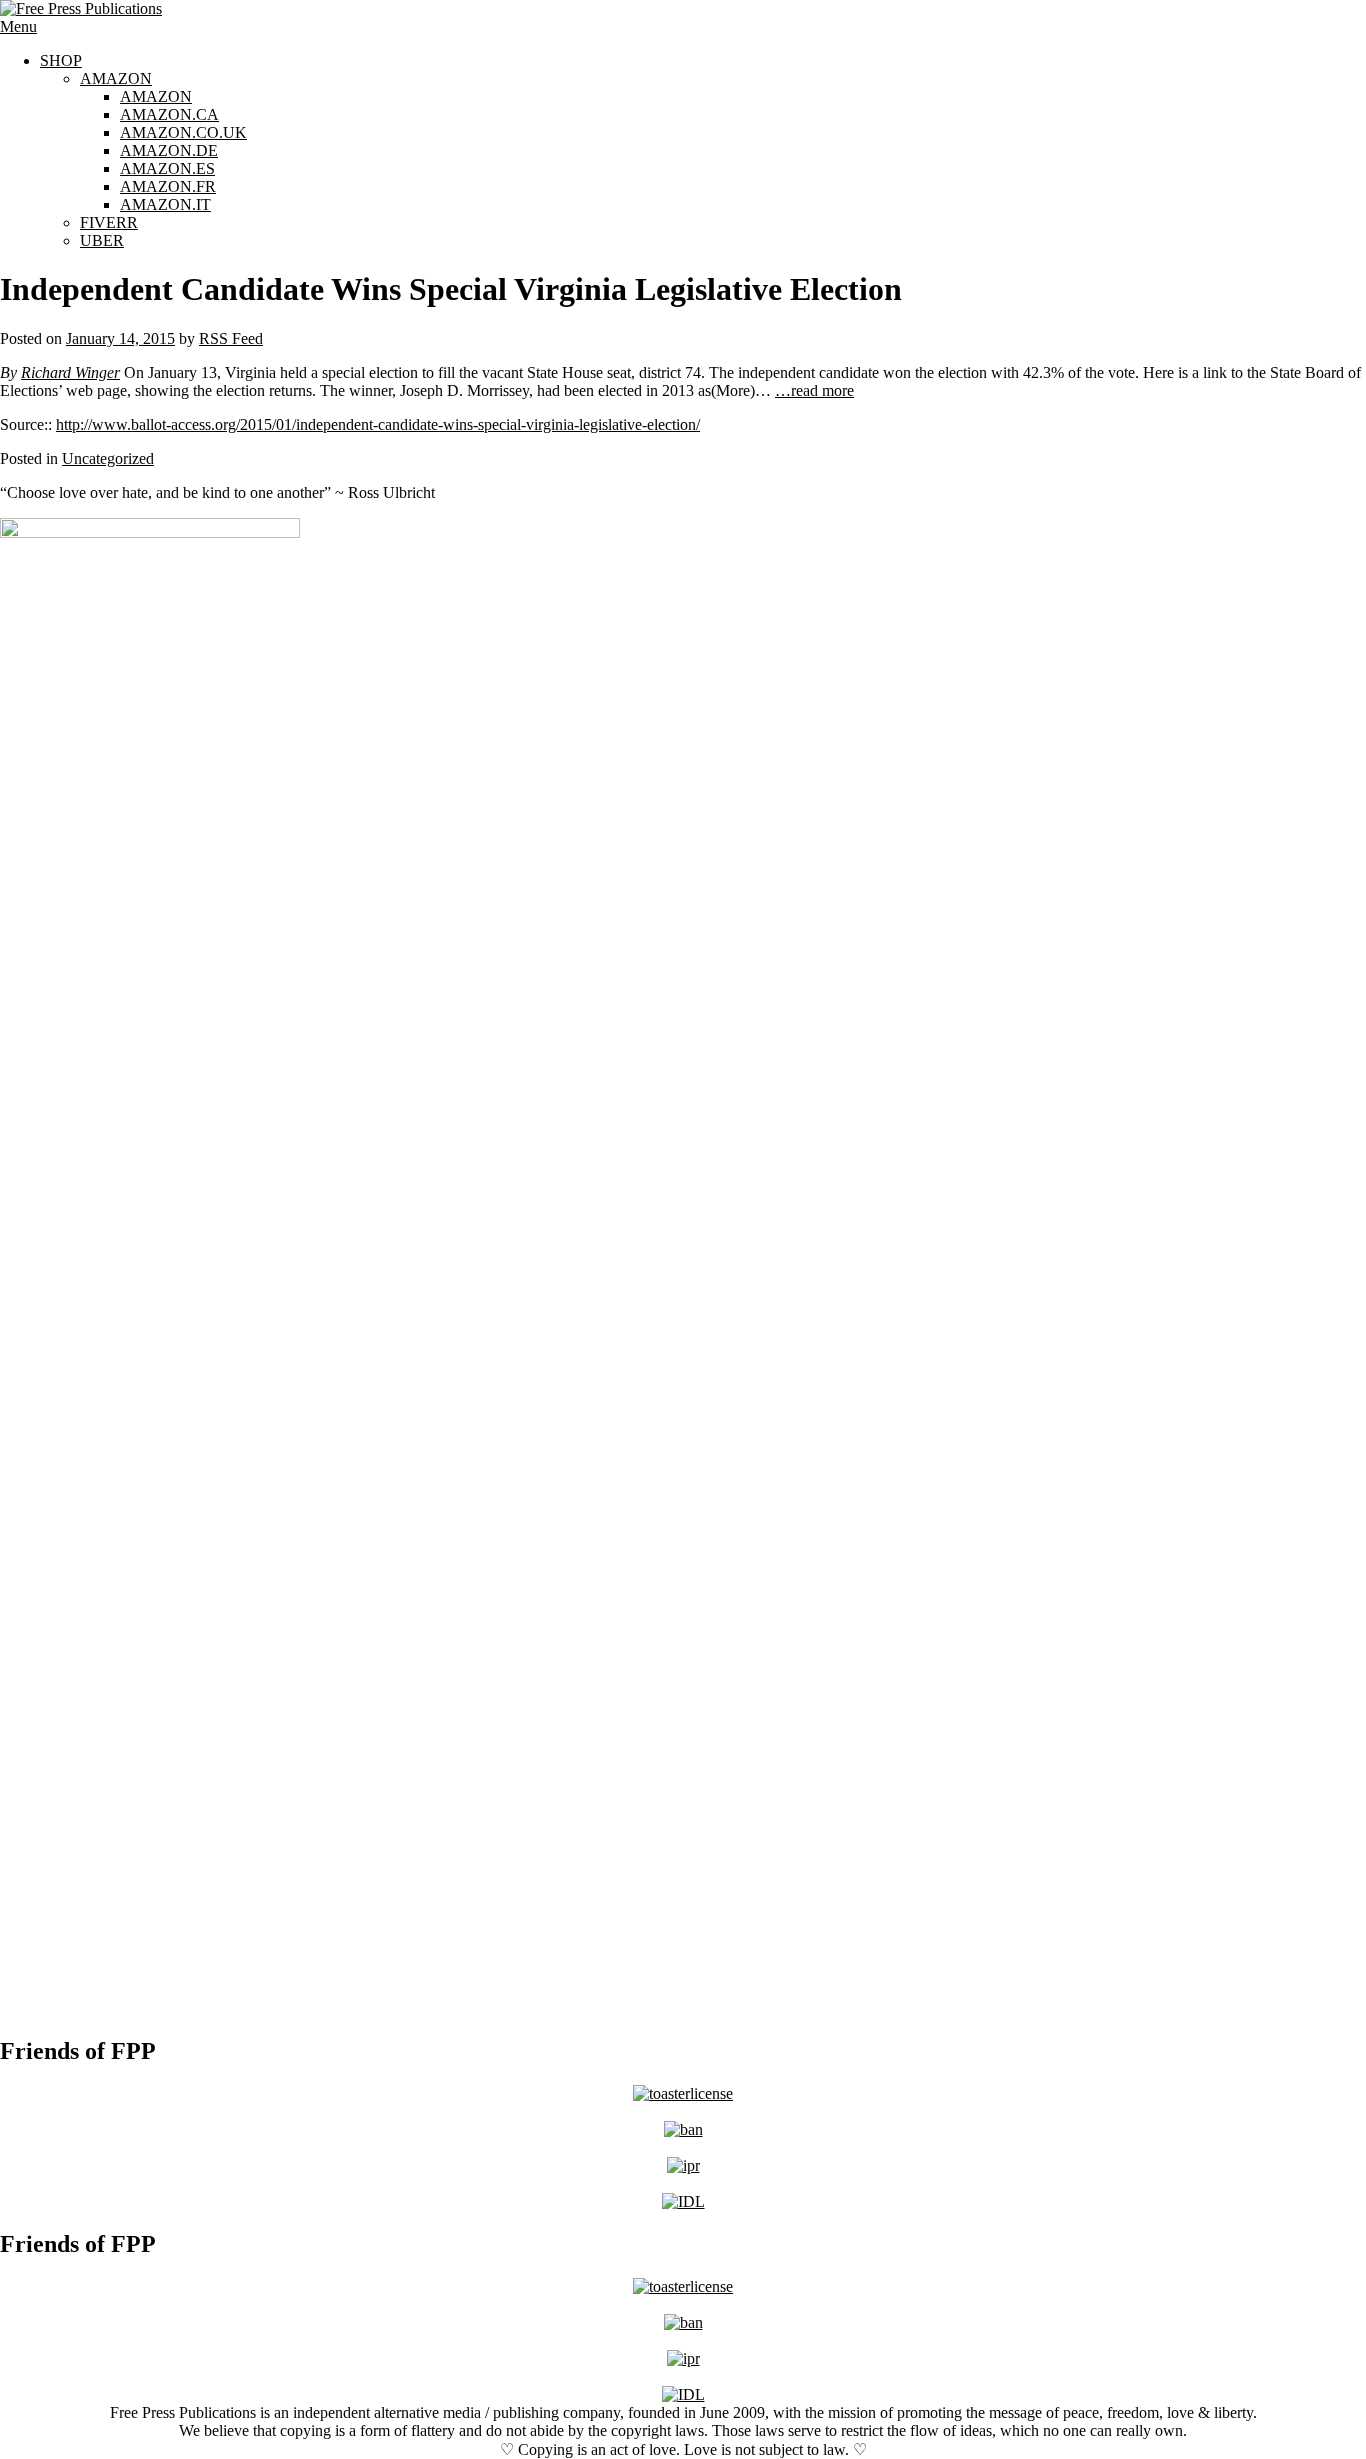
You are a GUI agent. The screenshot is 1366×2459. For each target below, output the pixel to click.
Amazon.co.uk (183, 132)
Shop (61, 60)
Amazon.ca (169, 114)
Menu (18, 26)
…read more (814, 390)
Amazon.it (165, 204)
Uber (102, 240)
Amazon (116, 78)
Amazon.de (169, 150)
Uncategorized (108, 458)
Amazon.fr (168, 186)
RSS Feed (231, 338)
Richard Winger (70, 372)
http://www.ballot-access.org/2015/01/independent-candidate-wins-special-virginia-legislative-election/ (378, 424)
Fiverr (109, 222)
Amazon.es (167, 168)
